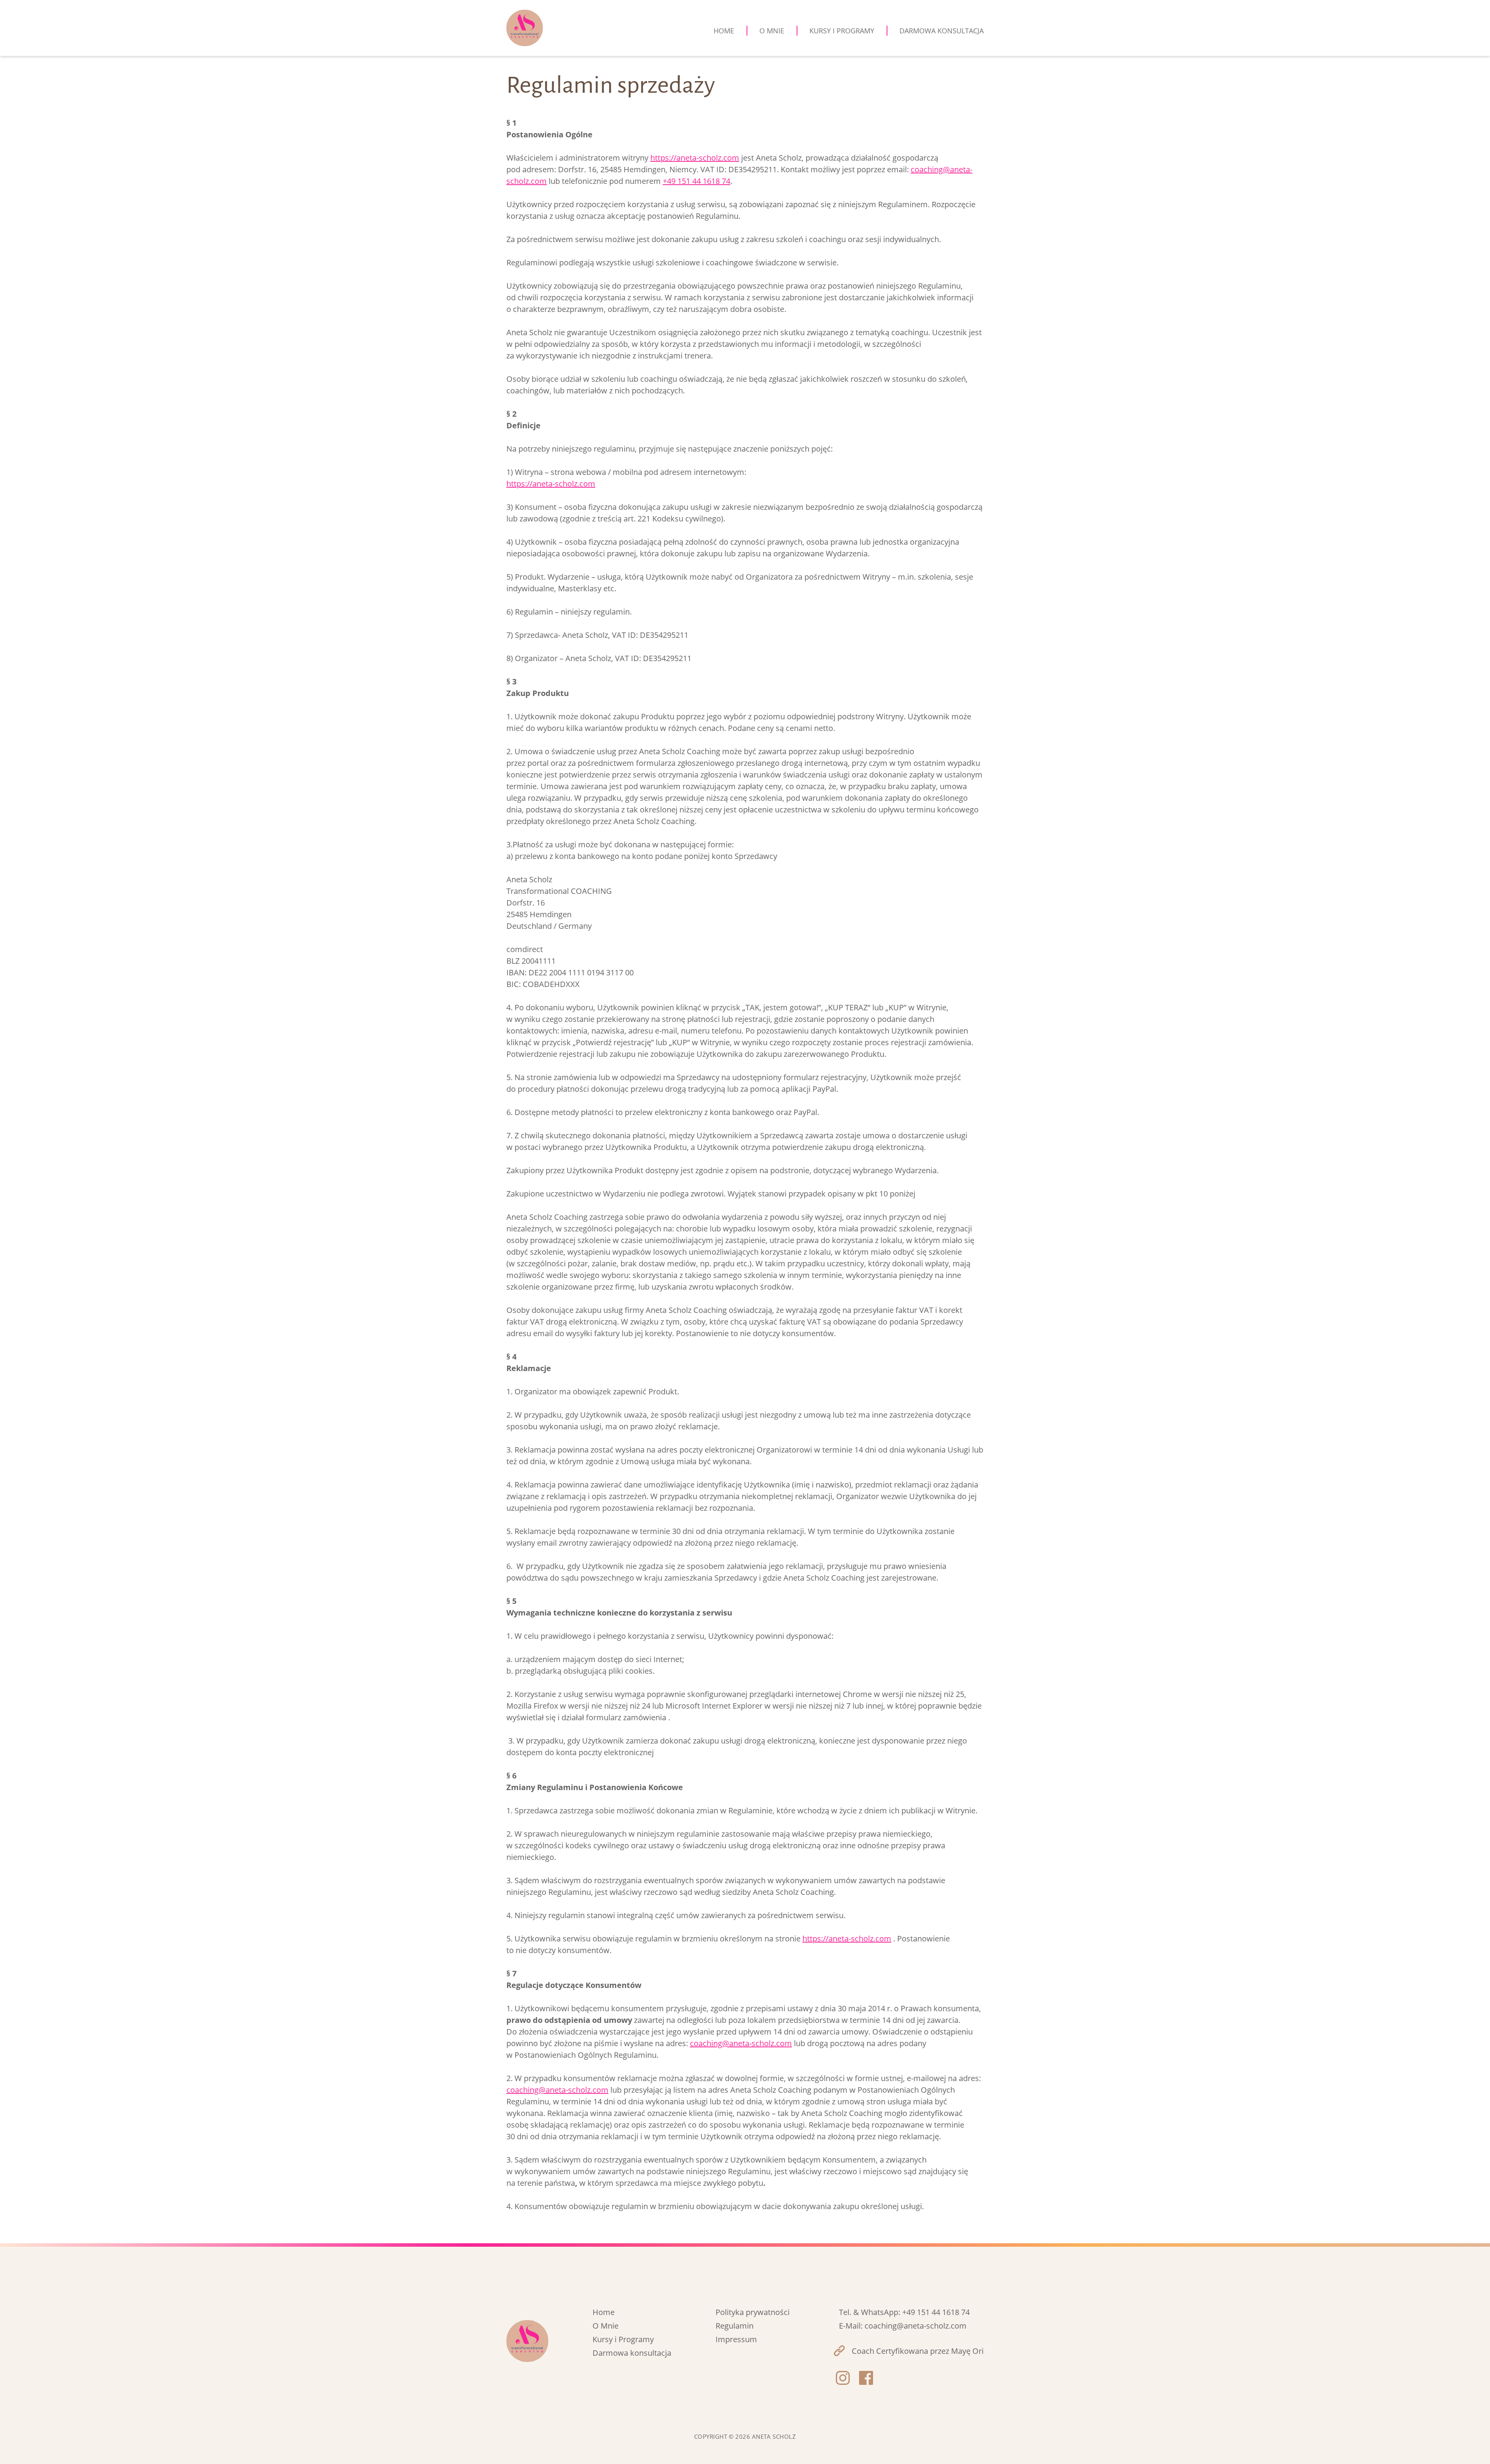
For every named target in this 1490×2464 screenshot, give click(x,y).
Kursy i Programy (623, 2339)
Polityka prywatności (753, 2312)
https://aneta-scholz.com (695, 158)
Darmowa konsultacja (942, 31)
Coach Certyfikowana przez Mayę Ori (918, 2351)
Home (724, 31)
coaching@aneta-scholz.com (741, 2043)
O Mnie (606, 2326)
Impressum (736, 2339)
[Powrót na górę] (1474, 2448)
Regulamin (735, 2326)
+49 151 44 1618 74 (696, 181)
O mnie (772, 31)
